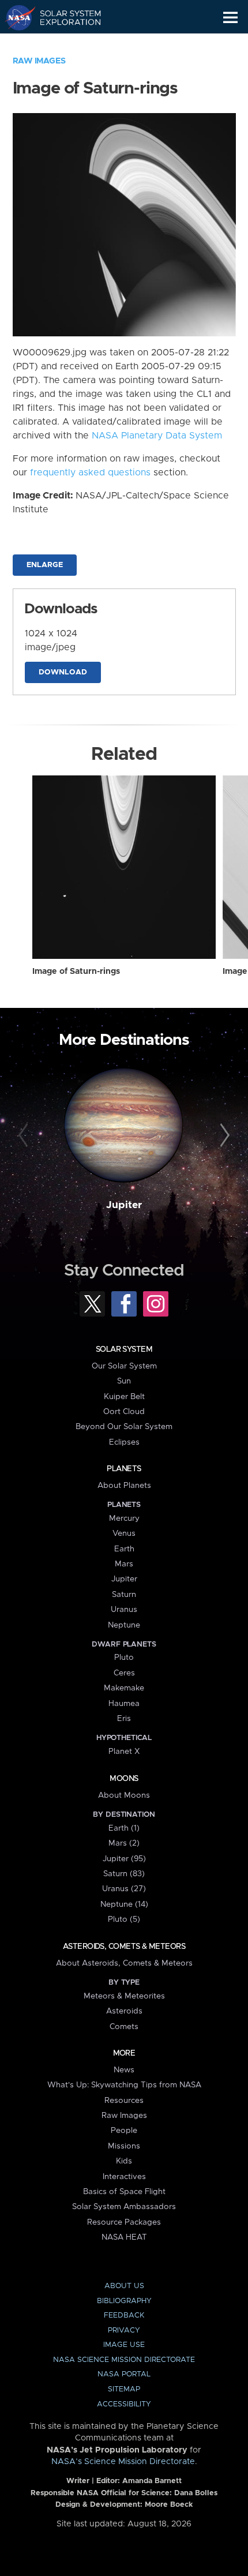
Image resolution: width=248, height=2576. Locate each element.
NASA (15, 17)
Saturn (124, 1595)
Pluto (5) (124, 1919)
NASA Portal (124, 2374)
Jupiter (124, 1205)
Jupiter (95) (124, 1859)
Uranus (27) (124, 1889)
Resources (124, 2101)
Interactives (124, 2177)
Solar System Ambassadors (124, 2207)
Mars (124, 1564)
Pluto (124, 1658)
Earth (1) (124, 1828)
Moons (124, 1779)
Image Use (124, 2345)
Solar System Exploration (64, 17)
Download (63, 672)
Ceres (124, 1673)
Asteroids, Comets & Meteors (124, 1947)
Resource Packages (124, 2222)
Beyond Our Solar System (124, 1427)
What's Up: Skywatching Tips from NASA (124, 2085)
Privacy (124, 2331)
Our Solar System (124, 1366)
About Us (124, 2286)
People (124, 2131)
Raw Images (39, 61)
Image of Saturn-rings (76, 972)
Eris (124, 1719)
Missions (124, 2146)
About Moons (124, 1795)
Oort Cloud (124, 1412)
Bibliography (124, 2301)
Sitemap (124, 2389)
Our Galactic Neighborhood (64, 44)
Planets (124, 1469)
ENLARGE (45, 565)
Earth (124, 1549)
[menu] (230, 18)
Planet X (124, 1752)
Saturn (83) (124, 1874)
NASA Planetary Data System (157, 436)
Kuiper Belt (124, 1397)
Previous (25, 1136)
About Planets (124, 1486)
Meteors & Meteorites (124, 1996)
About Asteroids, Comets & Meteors (124, 1963)
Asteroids (124, 2011)
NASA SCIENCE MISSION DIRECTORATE (124, 2360)
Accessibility (124, 2404)
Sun (124, 1381)
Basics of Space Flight (124, 2192)
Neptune (124, 1625)
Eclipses (124, 1442)
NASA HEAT (124, 2237)
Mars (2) (124, 1843)
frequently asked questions (90, 473)
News (124, 2070)
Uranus (124, 1610)
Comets (124, 2027)
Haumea (124, 1704)
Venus (124, 1533)
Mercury (124, 1518)
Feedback (124, 2316)
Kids (124, 2161)
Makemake (124, 1688)
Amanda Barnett (152, 2481)
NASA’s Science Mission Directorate (123, 2462)
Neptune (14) (124, 1904)
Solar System (124, 1349)
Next (223, 1136)
